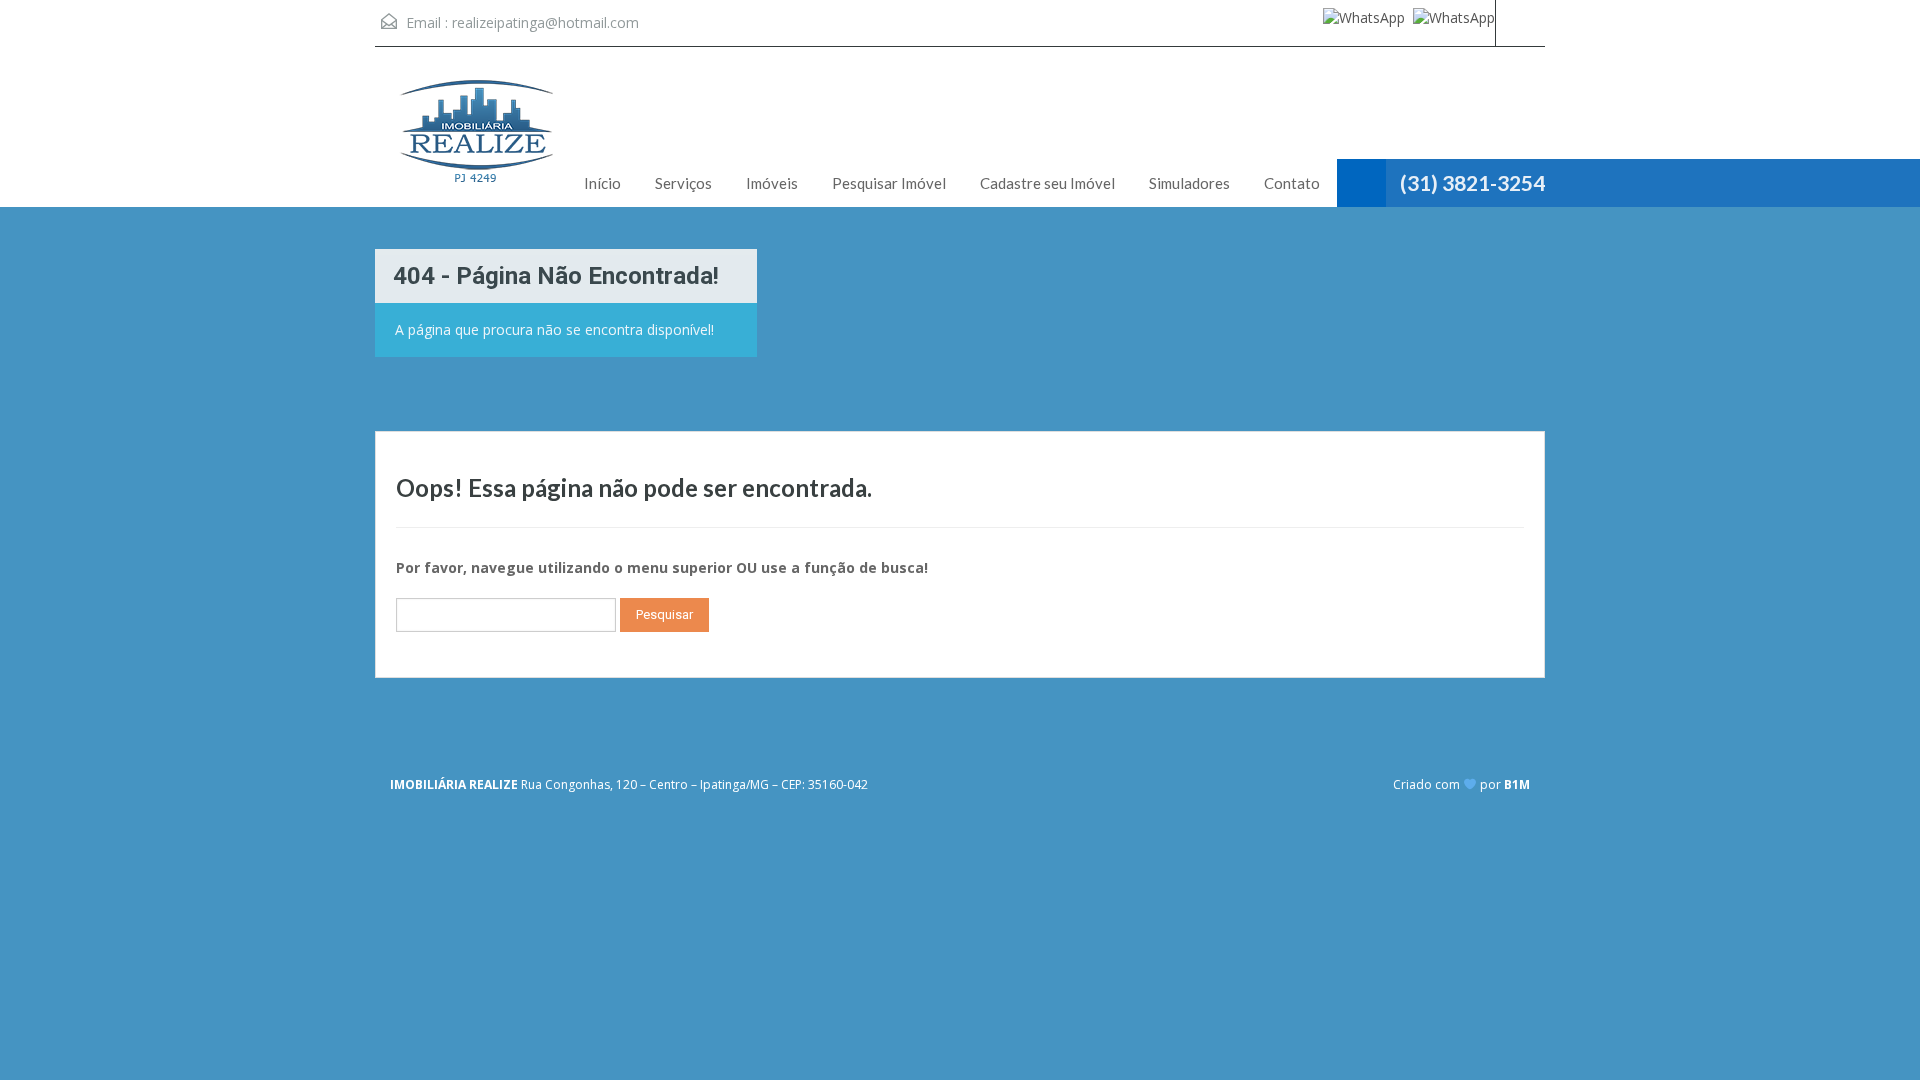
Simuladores (1189, 183)
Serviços (683, 183)
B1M (1517, 784)
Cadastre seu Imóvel (1047, 183)
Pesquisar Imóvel (889, 183)
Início (602, 183)
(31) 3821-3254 (1472, 182)
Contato (1292, 183)
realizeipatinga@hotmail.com (545, 22)
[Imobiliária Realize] (475, 142)
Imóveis (772, 183)
